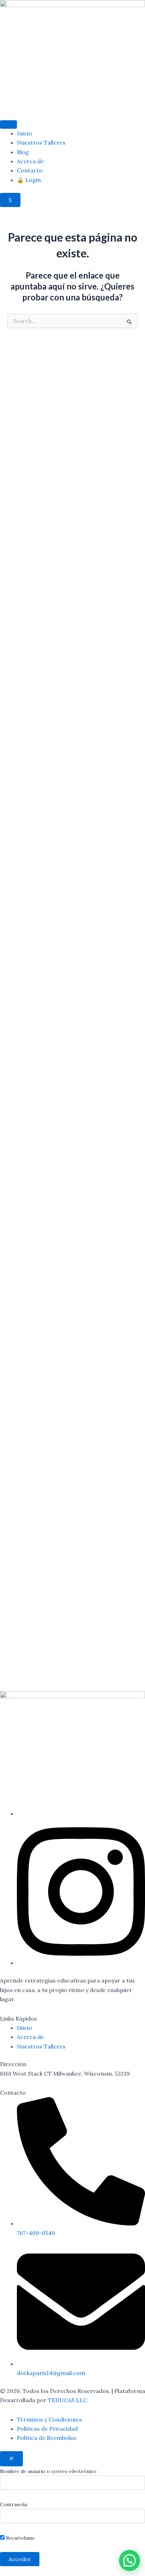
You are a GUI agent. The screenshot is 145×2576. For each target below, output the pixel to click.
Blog (23, 152)
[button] (130, 2560)
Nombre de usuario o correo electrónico (48, 2471)
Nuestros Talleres (41, 142)
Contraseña (14, 2504)
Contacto (30, 170)
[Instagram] (81, 1963)
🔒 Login (29, 180)
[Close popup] (11, 2459)
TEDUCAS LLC (67, 2400)
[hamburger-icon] (8, 124)
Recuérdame (20, 2538)
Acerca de (30, 161)
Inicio (24, 133)
